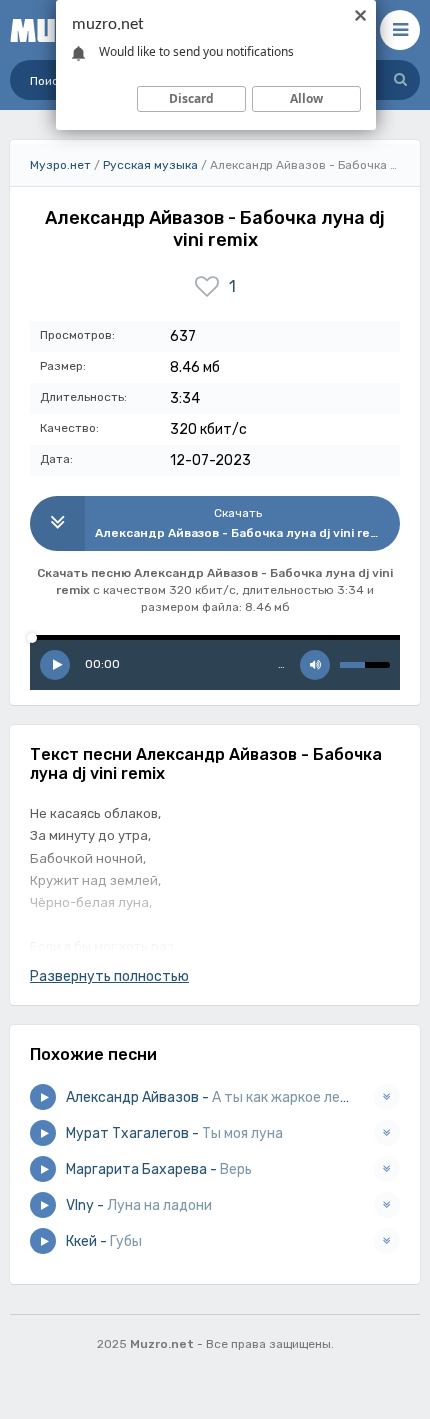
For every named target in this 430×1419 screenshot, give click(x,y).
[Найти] (400, 80)
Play (55, 665)
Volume (315, 665)
